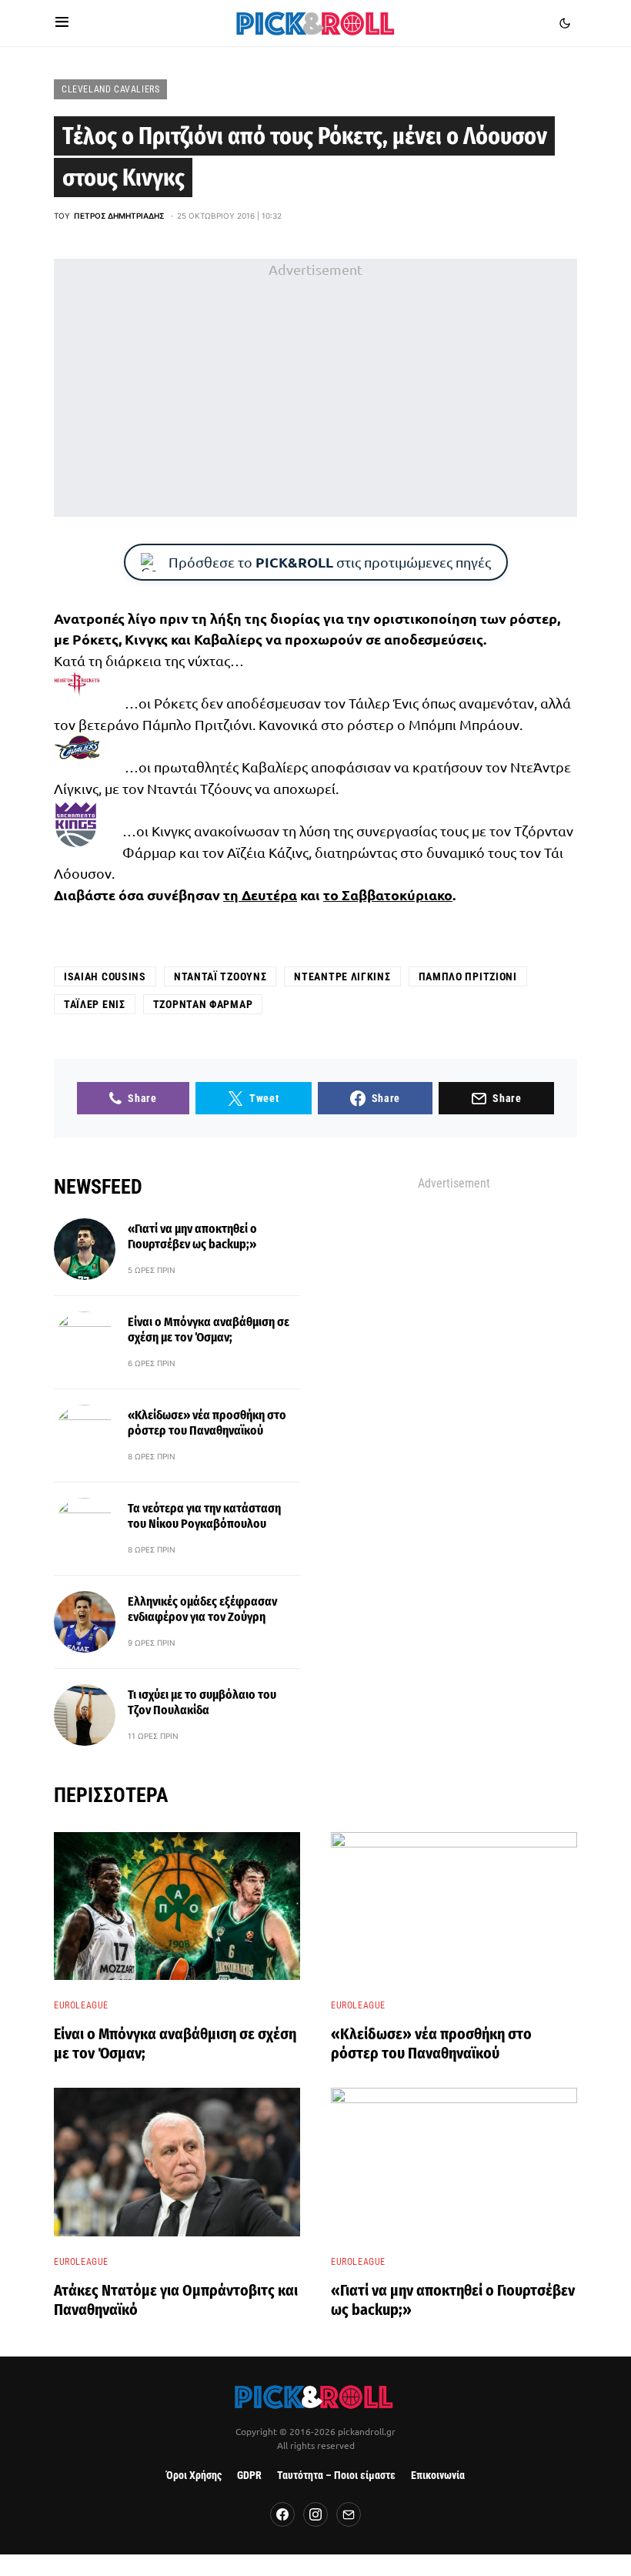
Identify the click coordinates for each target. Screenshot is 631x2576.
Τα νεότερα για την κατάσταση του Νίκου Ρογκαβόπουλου (204, 1516)
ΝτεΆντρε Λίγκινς (342, 976)
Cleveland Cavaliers (110, 89)
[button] (62, 23)
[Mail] (349, 2514)
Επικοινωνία (438, 2476)
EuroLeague (81, 2005)
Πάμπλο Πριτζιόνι (468, 976)
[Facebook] (282, 2514)
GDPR (249, 2476)
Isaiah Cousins (105, 976)
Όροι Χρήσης (194, 2476)
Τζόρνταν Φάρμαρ (203, 1004)
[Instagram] (315, 2514)
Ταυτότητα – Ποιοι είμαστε (336, 2476)
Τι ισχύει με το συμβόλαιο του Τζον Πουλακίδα (202, 1702)
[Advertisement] (315, 388)
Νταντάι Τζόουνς (220, 976)
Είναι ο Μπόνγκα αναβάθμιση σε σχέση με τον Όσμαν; (209, 1330)
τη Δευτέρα (260, 894)
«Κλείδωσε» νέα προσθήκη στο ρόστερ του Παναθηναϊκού (207, 1423)
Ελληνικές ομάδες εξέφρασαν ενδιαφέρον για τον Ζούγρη (202, 1609)
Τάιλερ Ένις (95, 1004)
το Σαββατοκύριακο (388, 894)
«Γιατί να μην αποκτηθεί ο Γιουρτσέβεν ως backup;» (192, 1236)
